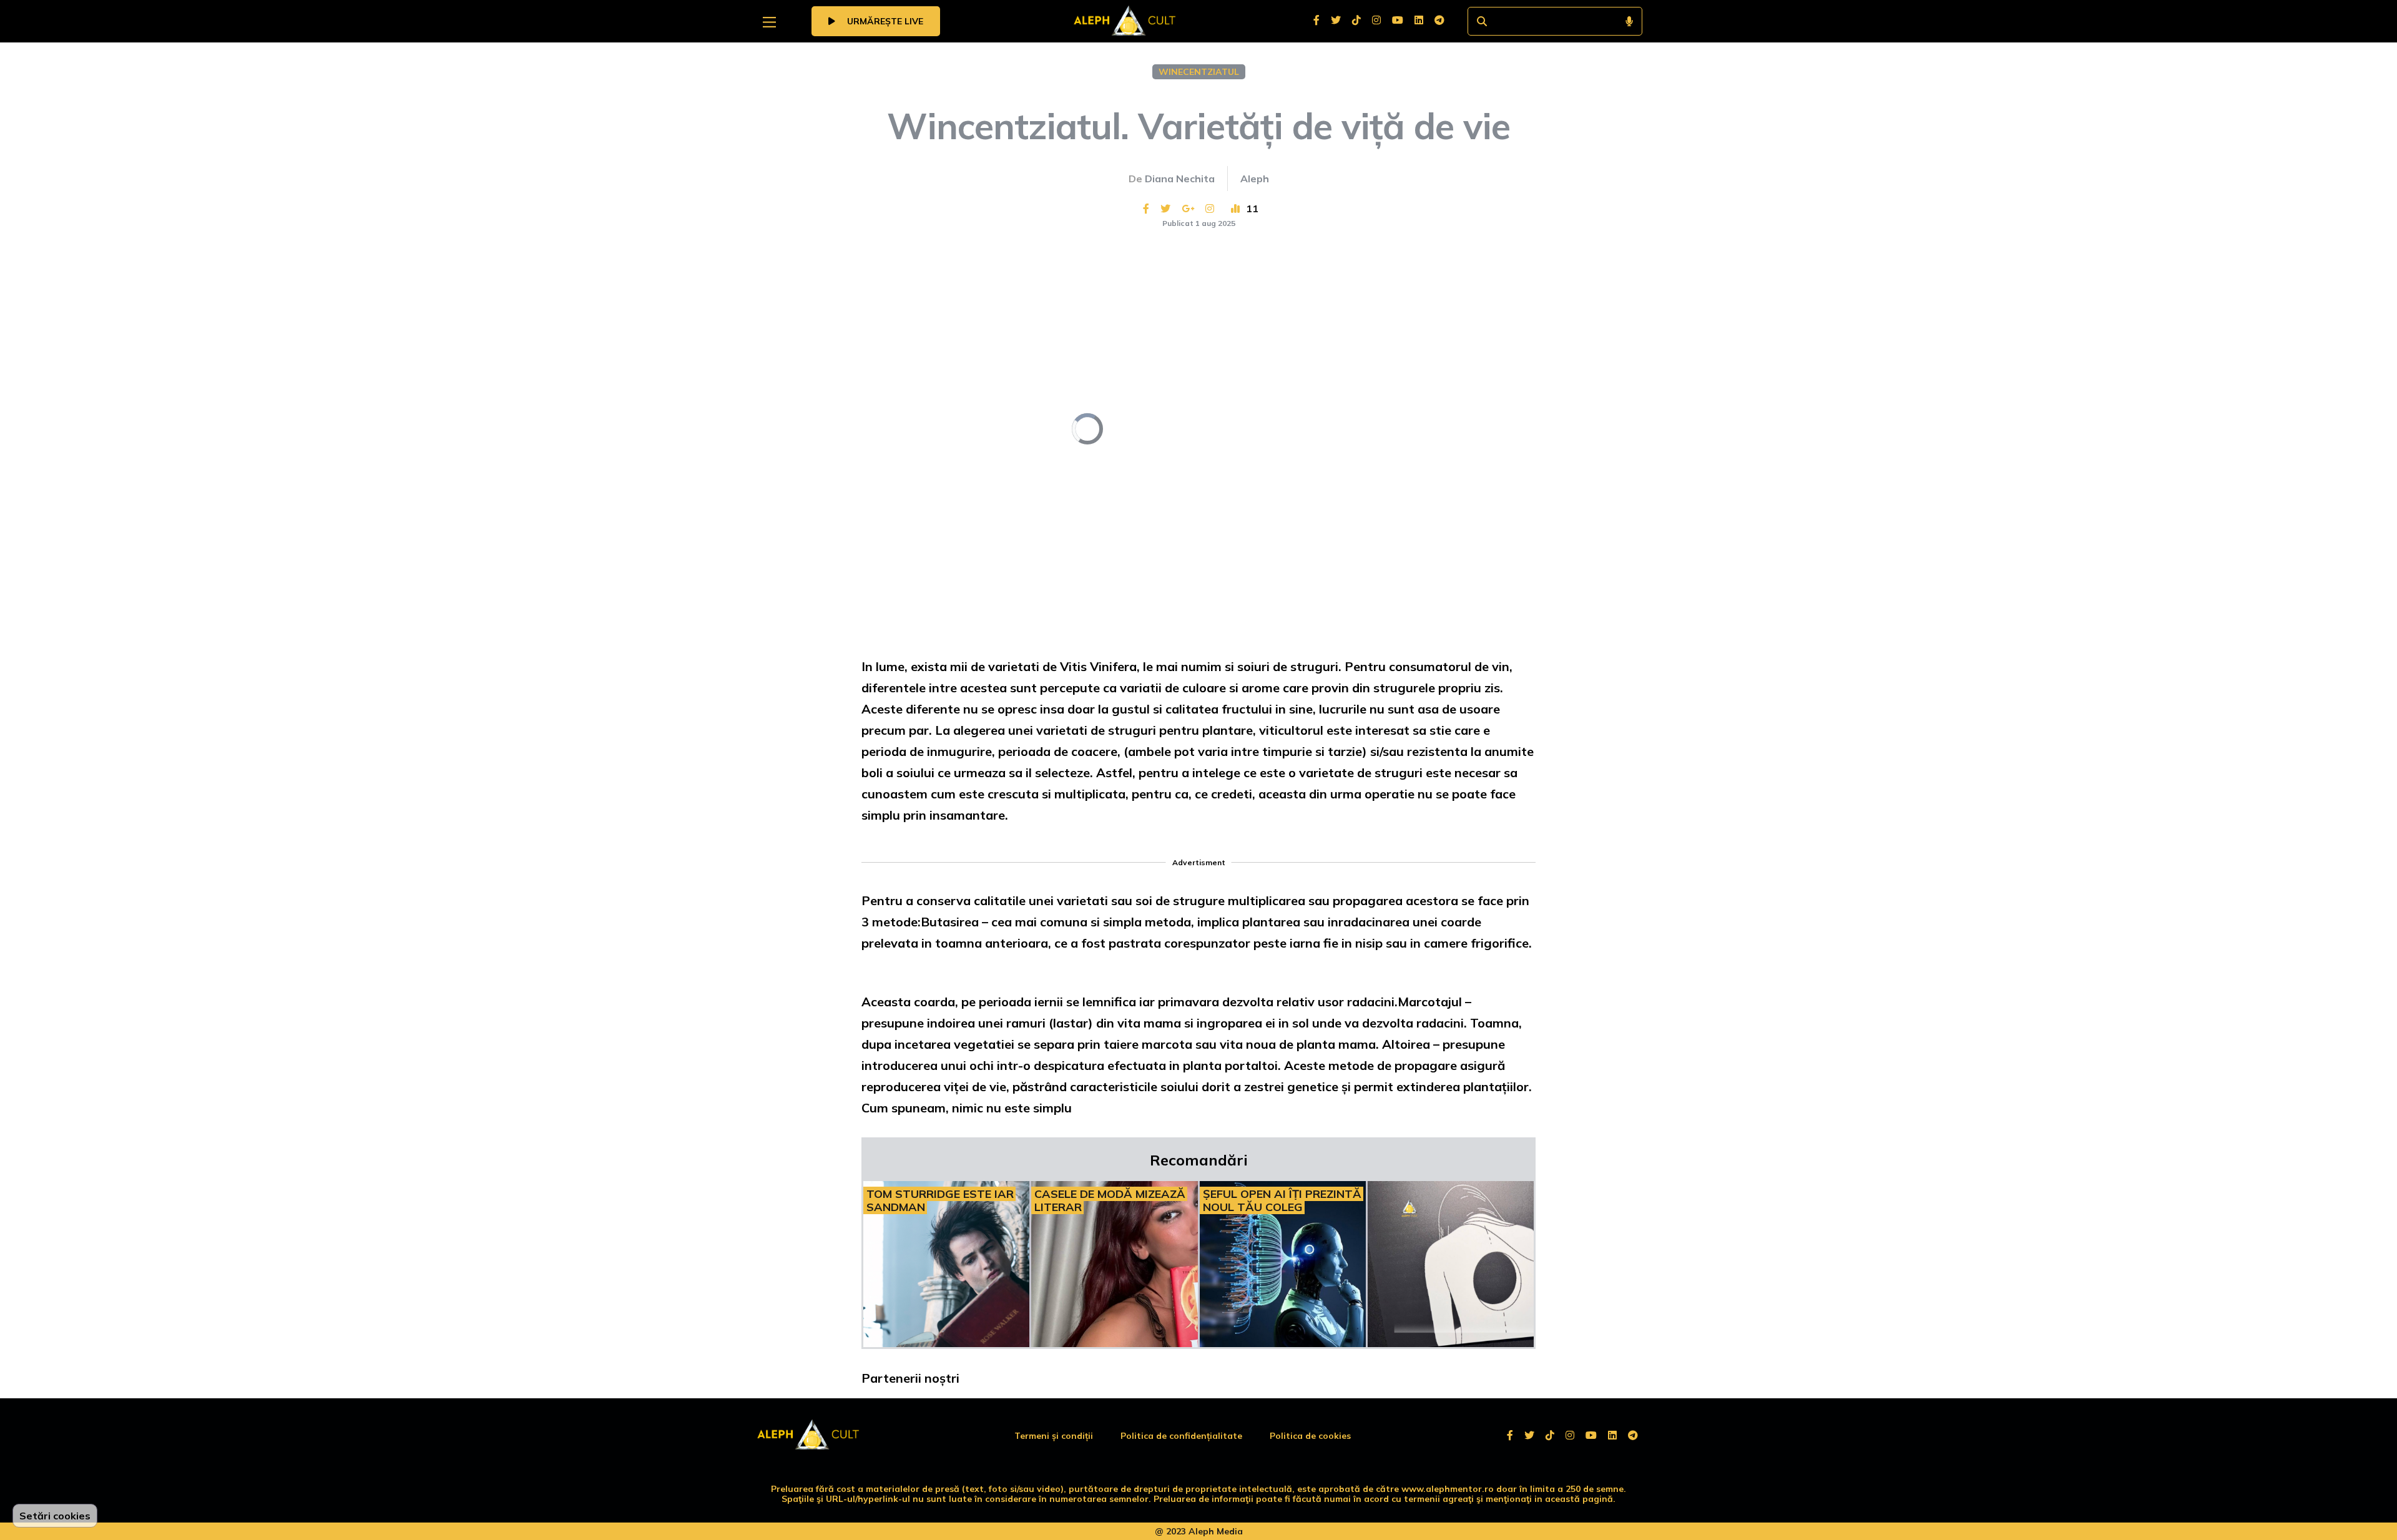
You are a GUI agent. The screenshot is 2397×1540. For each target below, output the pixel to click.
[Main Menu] (769, 22)
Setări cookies (55, 1516)
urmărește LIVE (884, 21)
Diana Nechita (1180, 179)
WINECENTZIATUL (1199, 72)
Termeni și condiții (1054, 1436)
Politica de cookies (1310, 1436)
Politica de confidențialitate (1181, 1436)
